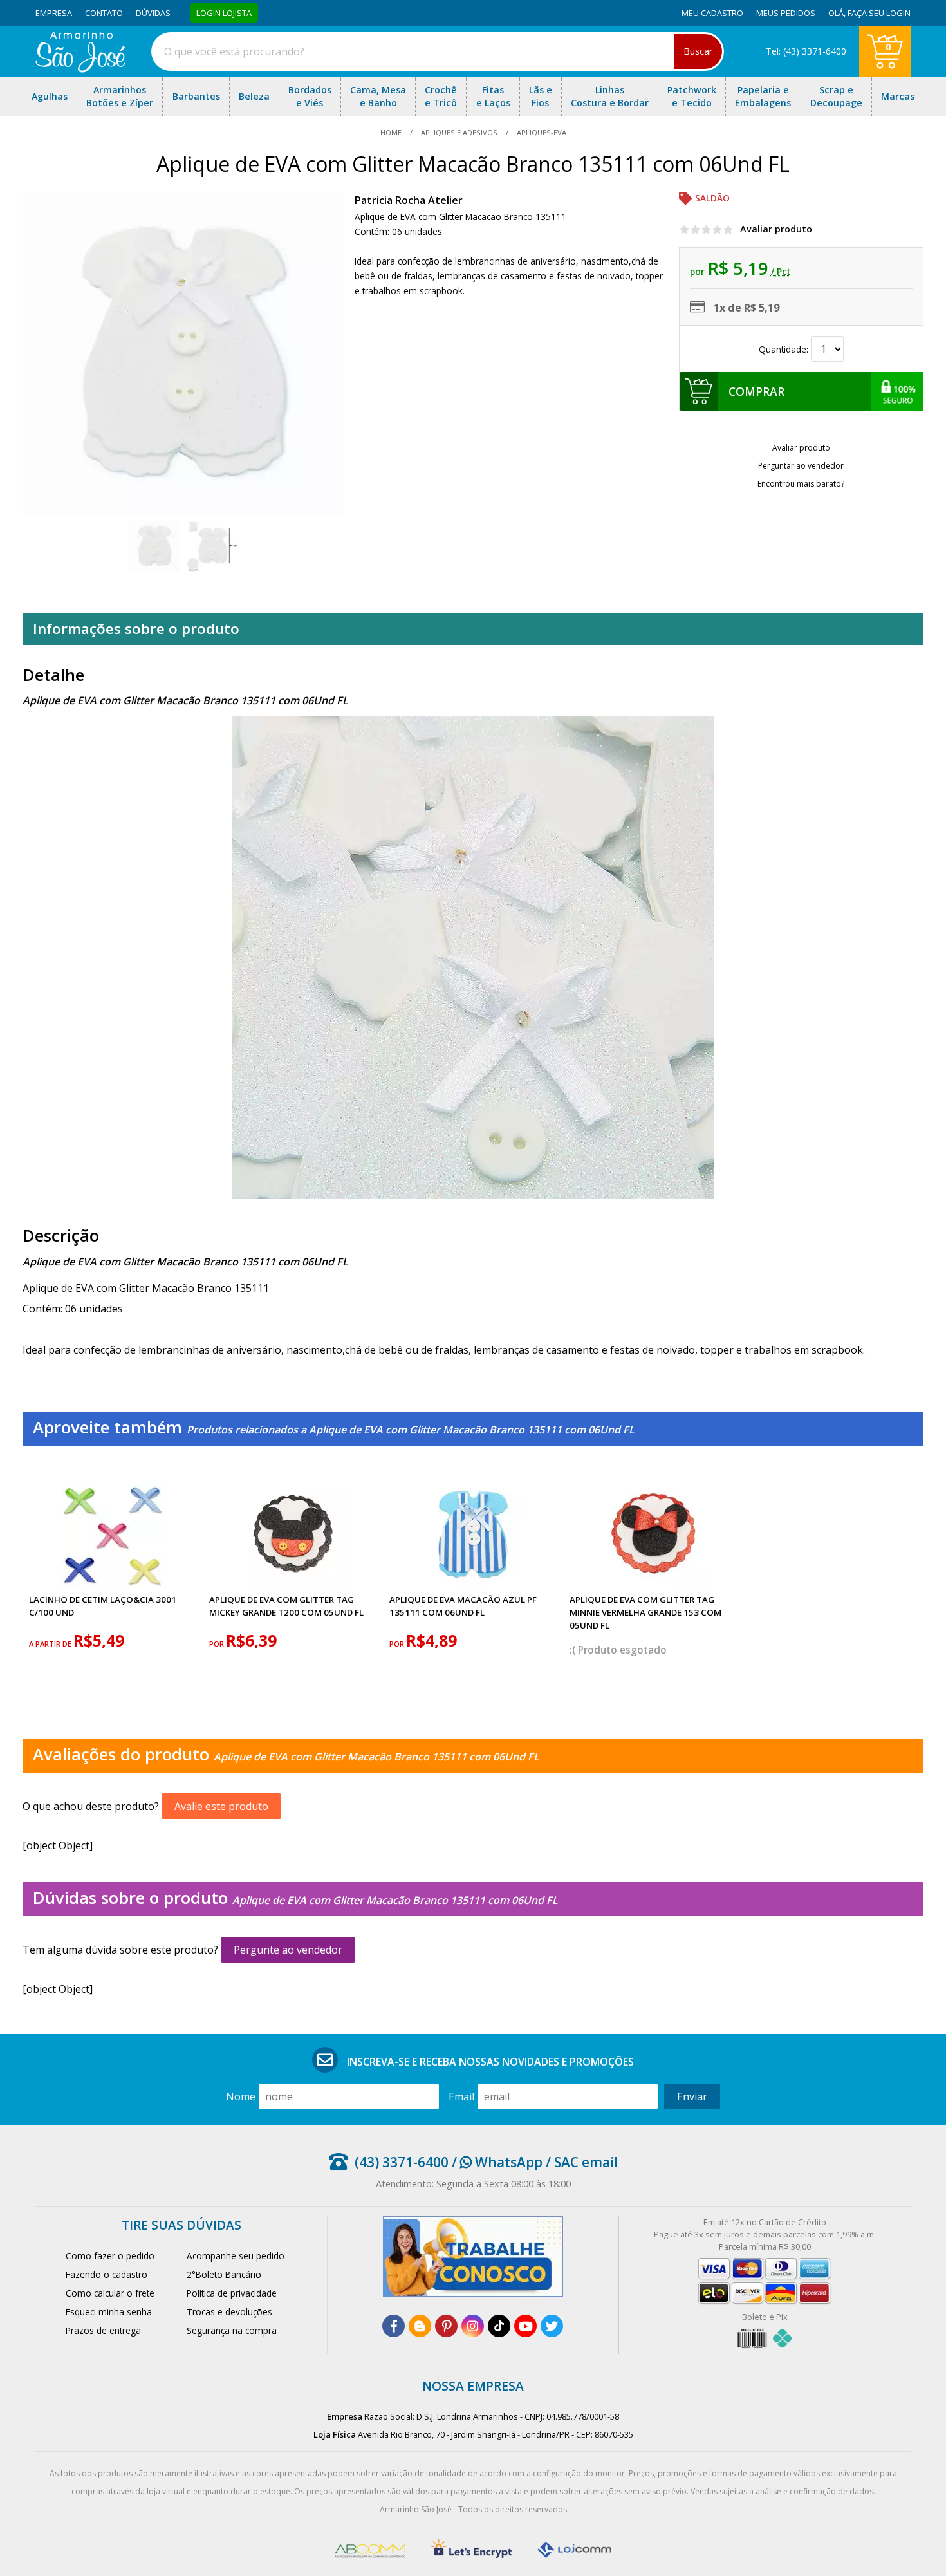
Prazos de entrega (103, 2330)
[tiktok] (499, 2326)
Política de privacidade (232, 2293)
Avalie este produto (221, 1806)
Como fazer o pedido (110, 2256)
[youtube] (525, 2326)
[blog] (420, 2326)
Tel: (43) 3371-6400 (806, 51)
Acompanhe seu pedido (236, 2256)
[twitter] (552, 2326)
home (392, 132)
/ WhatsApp (496, 2162)
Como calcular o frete (110, 2293)
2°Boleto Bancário (224, 2274)
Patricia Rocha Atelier (409, 200)
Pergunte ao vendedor (288, 1950)
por (218, 1644)
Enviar (692, 2096)
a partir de (51, 1644)
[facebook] (394, 2326)
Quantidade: (785, 349)
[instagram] (473, 2326)
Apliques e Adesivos (459, 132)
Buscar (698, 51)
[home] (80, 69)
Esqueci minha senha (109, 2312)
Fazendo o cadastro (107, 2274)
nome (241, 2096)
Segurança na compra (232, 2330)
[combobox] (438, 51)
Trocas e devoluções (229, 2312)
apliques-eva (541, 132)
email (461, 2096)
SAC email (586, 2162)
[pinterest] (446, 2326)
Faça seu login (879, 13)
